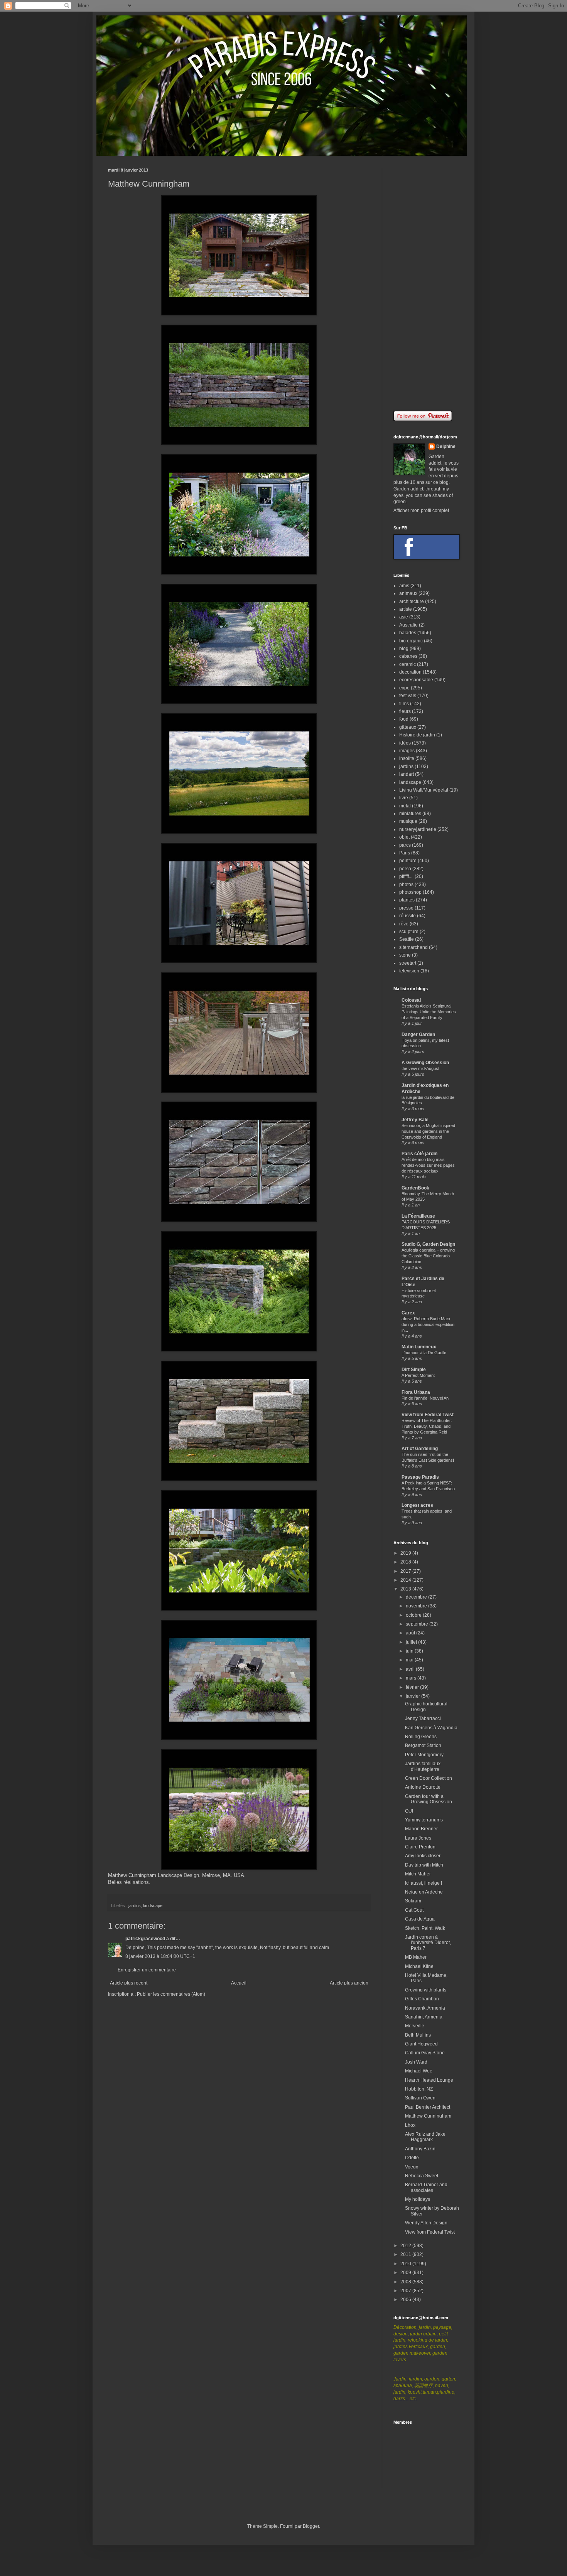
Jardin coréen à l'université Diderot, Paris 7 (428, 1943)
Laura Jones (418, 1838)
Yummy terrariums (424, 1820)
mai (410, 1660)
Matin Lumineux (419, 1347)
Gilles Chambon (422, 1999)
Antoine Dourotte (423, 1787)
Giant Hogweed (421, 2044)
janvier (413, 1696)
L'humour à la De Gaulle (424, 1353)
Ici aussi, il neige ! (424, 1883)
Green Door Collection (429, 1778)
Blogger (311, 2526)
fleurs (405, 711)
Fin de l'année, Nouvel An (425, 1398)
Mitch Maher (418, 1874)
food (404, 719)
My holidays (418, 2199)
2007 (406, 2291)
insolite (407, 758)
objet (404, 837)
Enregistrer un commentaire (147, 1970)
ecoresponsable (416, 680)
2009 (406, 2273)
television (409, 971)
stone (405, 955)
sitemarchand (413, 947)
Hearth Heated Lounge (429, 2080)
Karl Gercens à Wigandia (431, 1728)
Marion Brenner (421, 1829)
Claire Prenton (420, 1847)
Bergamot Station (423, 1745)
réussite (408, 916)
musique (408, 821)
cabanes (408, 656)
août (411, 1633)
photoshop (410, 892)
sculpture (409, 932)
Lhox (410, 2125)
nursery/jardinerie (418, 829)
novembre (417, 1606)
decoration (410, 672)
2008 (406, 2282)
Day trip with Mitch (424, 1865)
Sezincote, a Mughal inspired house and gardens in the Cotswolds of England (428, 1131)
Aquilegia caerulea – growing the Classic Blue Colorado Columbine (428, 1256)
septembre (418, 1624)
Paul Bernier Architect (428, 2107)
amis (404, 586)
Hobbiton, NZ (419, 2089)
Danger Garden (418, 1034)
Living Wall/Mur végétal (424, 790)
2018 (406, 1562)
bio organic (411, 641)
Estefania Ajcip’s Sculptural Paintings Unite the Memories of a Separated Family (429, 1012)
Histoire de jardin (417, 735)
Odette (412, 2158)
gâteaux (408, 727)
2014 (406, 1580)
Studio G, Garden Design (428, 1244)
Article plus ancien (349, 1983)
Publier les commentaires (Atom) (171, 1994)
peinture (408, 861)
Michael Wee (419, 2071)
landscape (153, 1905)
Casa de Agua (420, 1919)
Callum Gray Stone (425, 2053)
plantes (407, 900)
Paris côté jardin (419, 1154)
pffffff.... (406, 876)
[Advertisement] (426, 283)
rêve (404, 924)
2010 (406, 2264)
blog (404, 649)
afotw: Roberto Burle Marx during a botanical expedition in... (428, 1324)
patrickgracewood (145, 1939)
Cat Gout (414, 1910)
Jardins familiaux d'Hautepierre (423, 1766)
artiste (406, 609)
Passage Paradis (420, 1477)
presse (406, 908)
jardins (135, 1905)
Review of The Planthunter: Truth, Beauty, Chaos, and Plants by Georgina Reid (427, 1426)
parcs (405, 845)
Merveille (415, 2026)
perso (405, 869)
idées (405, 743)
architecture (412, 601)
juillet (412, 1642)
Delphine (446, 446)
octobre (414, 1615)
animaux (408, 593)
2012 (406, 2246)
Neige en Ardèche (424, 1892)
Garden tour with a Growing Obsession (429, 1799)
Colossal (411, 1000)
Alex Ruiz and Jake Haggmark (425, 2137)
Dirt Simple (414, 1370)
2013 (406, 1589)
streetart (408, 963)
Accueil (239, 1983)
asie (404, 617)
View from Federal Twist (428, 1415)
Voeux (412, 2167)
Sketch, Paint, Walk (425, 1928)
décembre (417, 1597)
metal (405, 806)
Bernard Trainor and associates (426, 2187)
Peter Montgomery (424, 1755)
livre (404, 798)
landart (407, 774)
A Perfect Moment (418, 1375)
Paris (405, 853)
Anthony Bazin (420, 2149)
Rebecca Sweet (422, 2176)
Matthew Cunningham (428, 2116)
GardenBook (415, 1188)
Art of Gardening (420, 1449)
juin (410, 1651)
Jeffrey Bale (415, 1120)
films (404, 704)
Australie (408, 625)
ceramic (408, 664)
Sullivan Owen (420, 2098)
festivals (408, 696)
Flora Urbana (416, 1392)
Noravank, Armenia (425, 2008)
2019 (406, 1553)
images (407, 751)
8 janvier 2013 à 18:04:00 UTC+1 (160, 1956)
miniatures (410, 814)
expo (404, 688)
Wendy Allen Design (426, 2223)
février (413, 1687)
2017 (406, 1571)
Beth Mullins (418, 2035)
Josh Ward (416, 2062)
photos (406, 884)
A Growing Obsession (425, 1063)
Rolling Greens (421, 1737)
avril (411, 1669)
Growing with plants (426, 1990)
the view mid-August (420, 1068)
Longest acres (417, 1505)
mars (412, 1678)
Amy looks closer (423, 1856)
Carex (408, 1313)
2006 (406, 2300)
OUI (409, 1811)
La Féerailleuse (418, 1216)
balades (408, 633)
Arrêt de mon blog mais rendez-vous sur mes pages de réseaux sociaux (428, 1165)
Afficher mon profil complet (421, 510)
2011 (406, 2254)
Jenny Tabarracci (423, 1718)
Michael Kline (419, 1966)
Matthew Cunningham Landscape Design (154, 1875)
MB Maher (416, 1957)
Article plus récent (129, 1983)
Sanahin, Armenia (424, 2017)
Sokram (413, 1901)
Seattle (407, 939)
